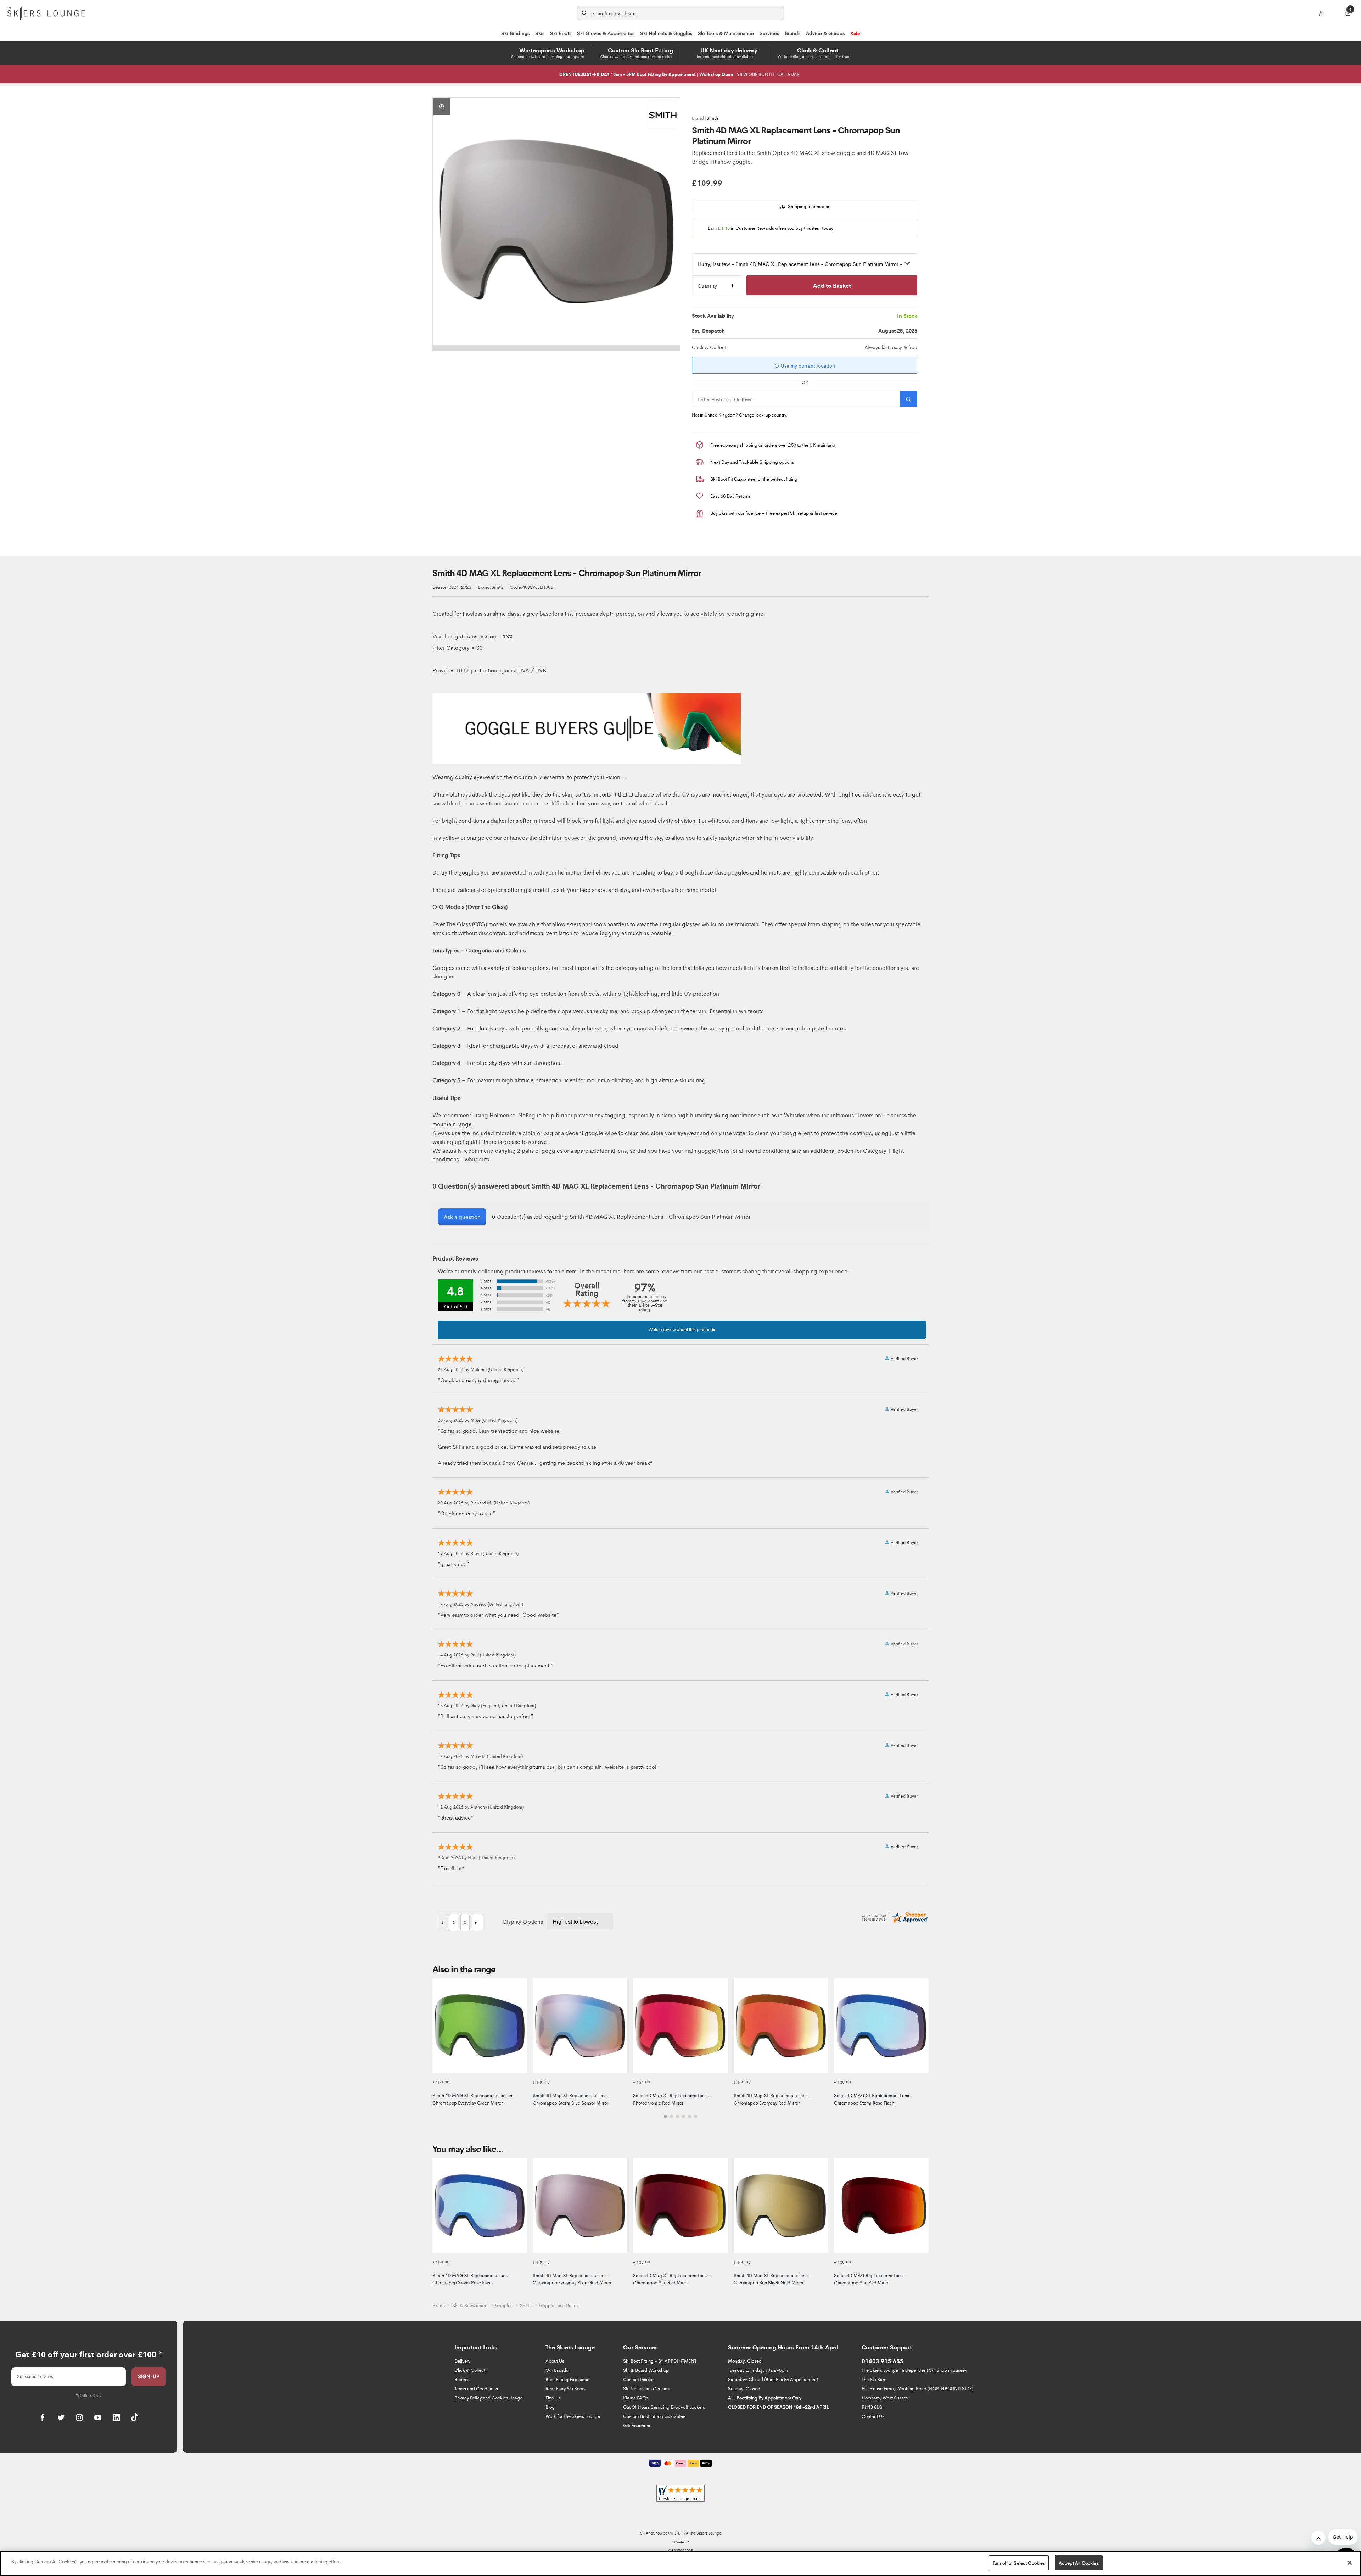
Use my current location (807, 365)
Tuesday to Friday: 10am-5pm (758, 2370)
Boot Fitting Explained (568, 2379)
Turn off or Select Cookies (1019, 2563)
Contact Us (873, 2416)
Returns (462, 2379)
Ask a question (462, 1217)
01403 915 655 (883, 2361)
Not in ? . (740, 415)
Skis (540, 33)
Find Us (553, 2398)
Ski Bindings (515, 33)
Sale (855, 33)
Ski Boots (561, 33)
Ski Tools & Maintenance (726, 33)
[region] (680, 2563)
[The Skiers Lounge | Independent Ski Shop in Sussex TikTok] (135, 2418)
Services (769, 33)
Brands (792, 33)
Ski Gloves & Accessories (606, 33)
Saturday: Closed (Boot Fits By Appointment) (773, 2379)
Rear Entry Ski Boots (565, 2388)
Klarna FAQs (636, 2398)
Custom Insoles (639, 2379)
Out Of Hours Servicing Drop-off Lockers (664, 2407)
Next (922, 2052)
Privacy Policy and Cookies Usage (488, 2398)
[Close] (1350, 2563)
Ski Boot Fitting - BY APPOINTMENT (660, 2361)
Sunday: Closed (744, 2388)
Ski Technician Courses (646, 2388)
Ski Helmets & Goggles (666, 33)
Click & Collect (470, 2370)
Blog (550, 2407)
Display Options (523, 1921)
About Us (555, 2361)
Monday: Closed (745, 2361)
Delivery (462, 2361)
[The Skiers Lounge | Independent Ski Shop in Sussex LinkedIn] (116, 2418)
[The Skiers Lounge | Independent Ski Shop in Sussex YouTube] (98, 2418)
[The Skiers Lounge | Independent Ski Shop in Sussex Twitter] (61, 2418)
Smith (712, 118)
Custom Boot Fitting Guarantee (654, 2416)
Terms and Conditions (476, 2388)
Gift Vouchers (637, 2425)
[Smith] (663, 115)
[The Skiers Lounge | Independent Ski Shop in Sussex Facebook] (43, 2418)
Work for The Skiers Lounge (573, 2416)
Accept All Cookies (1079, 2563)
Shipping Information (809, 206)
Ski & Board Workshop (646, 2370)
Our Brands (557, 2370)
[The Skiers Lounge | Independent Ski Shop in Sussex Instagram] (79, 2418)
